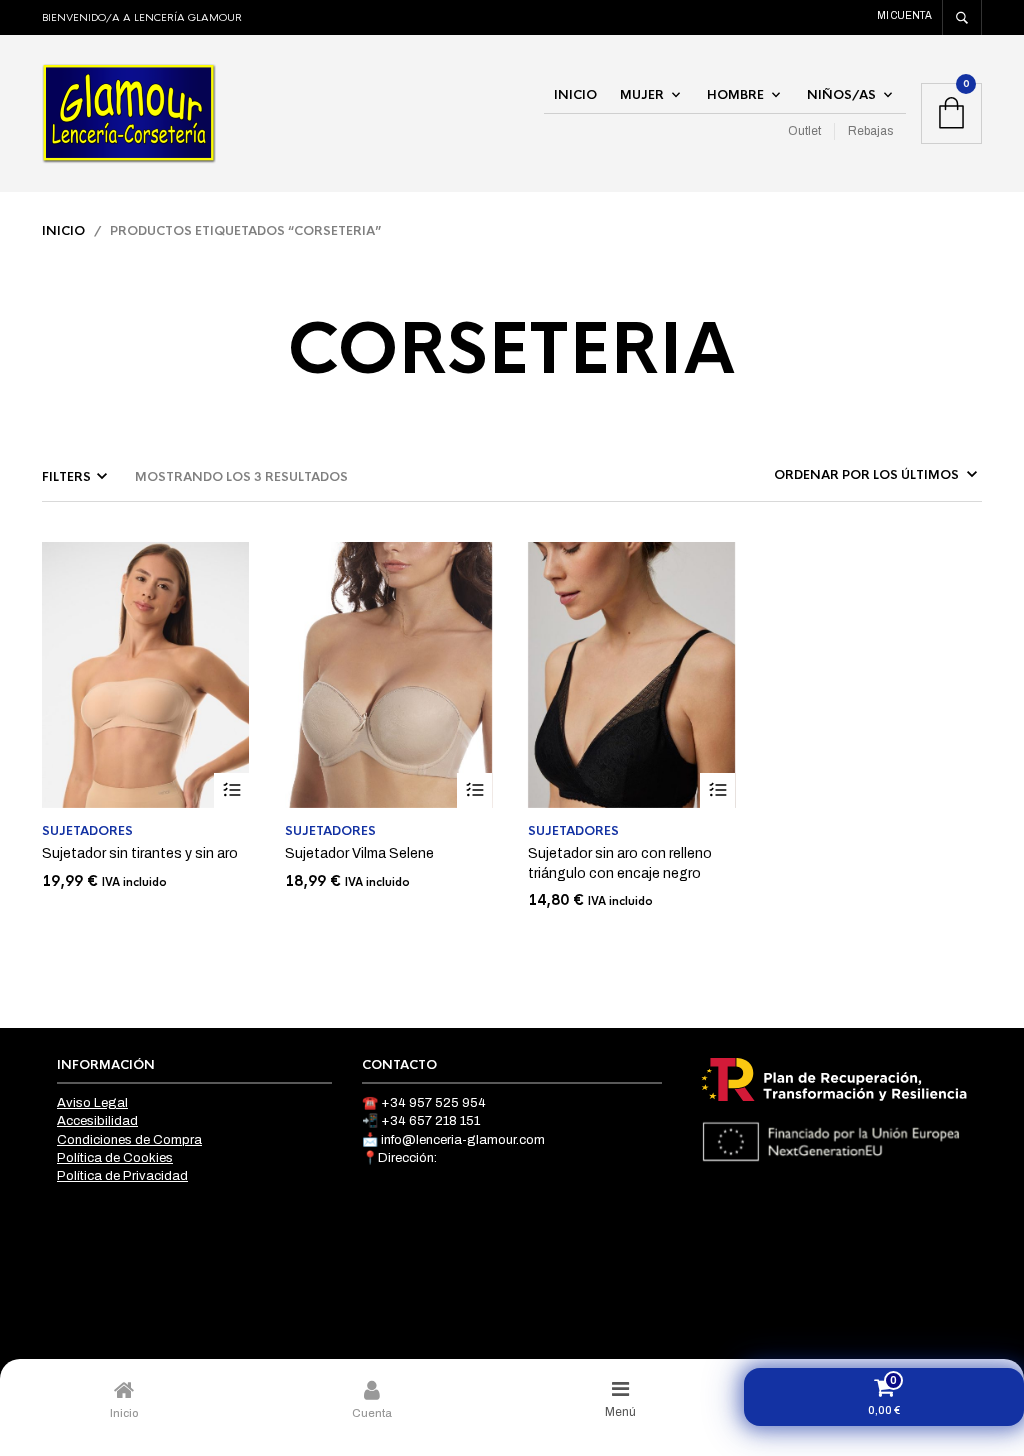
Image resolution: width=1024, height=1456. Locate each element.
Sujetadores (87, 831)
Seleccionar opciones (231, 790)
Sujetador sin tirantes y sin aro (140, 853)
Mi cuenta (904, 15)
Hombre (735, 95)
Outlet (804, 131)
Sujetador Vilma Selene (359, 853)
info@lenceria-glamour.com (463, 1140)
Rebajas (870, 131)
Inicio (575, 95)
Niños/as (841, 95)
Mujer (642, 95)
